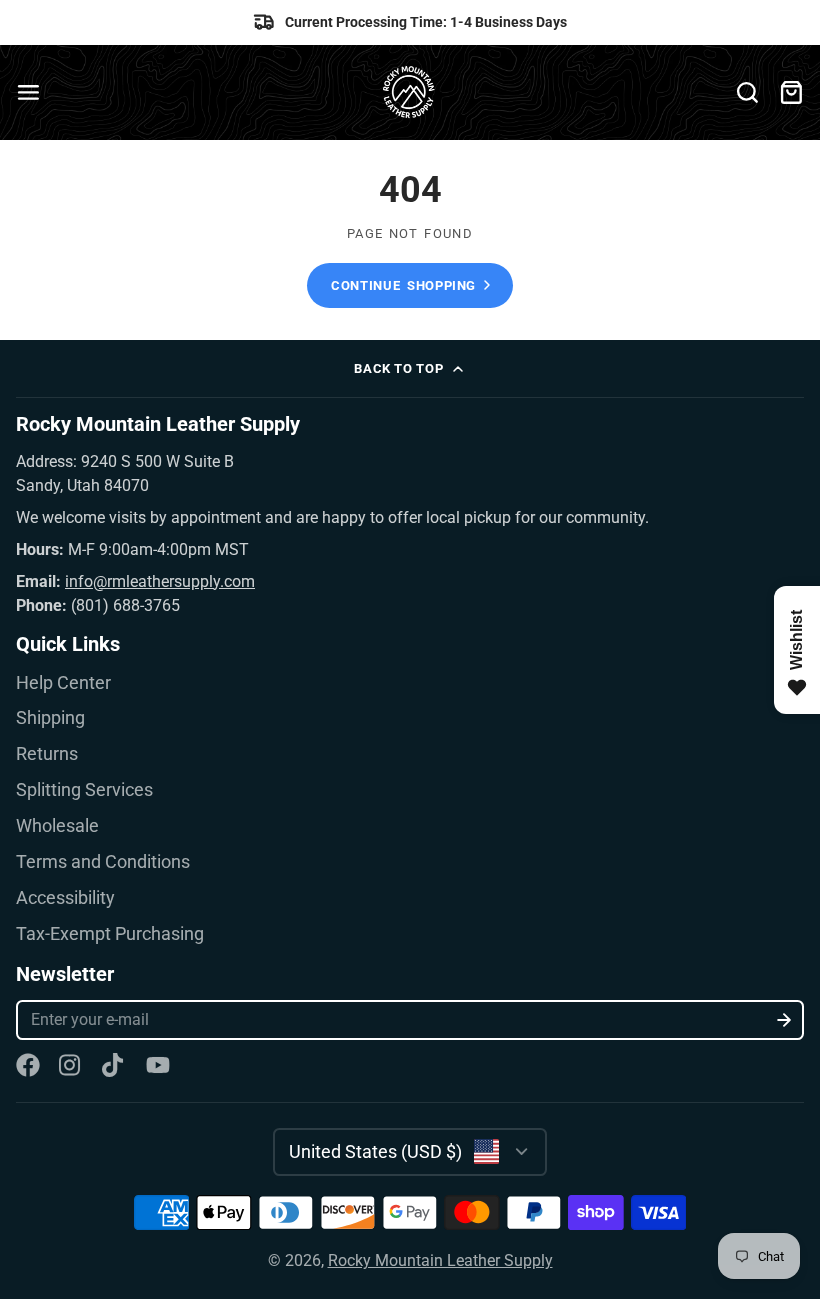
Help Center (63, 683)
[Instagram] (71, 1065)
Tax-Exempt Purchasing (110, 934)
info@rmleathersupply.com (160, 581)
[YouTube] (158, 1065)
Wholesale (57, 826)
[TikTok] (114, 1065)
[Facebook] (28, 1065)
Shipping (50, 718)
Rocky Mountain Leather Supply (440, 1260)
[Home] (410, 92)
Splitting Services (84, 790)
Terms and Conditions (103, 862)
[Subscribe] (784, 1020)
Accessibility (65, 898)
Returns (47, 754)
